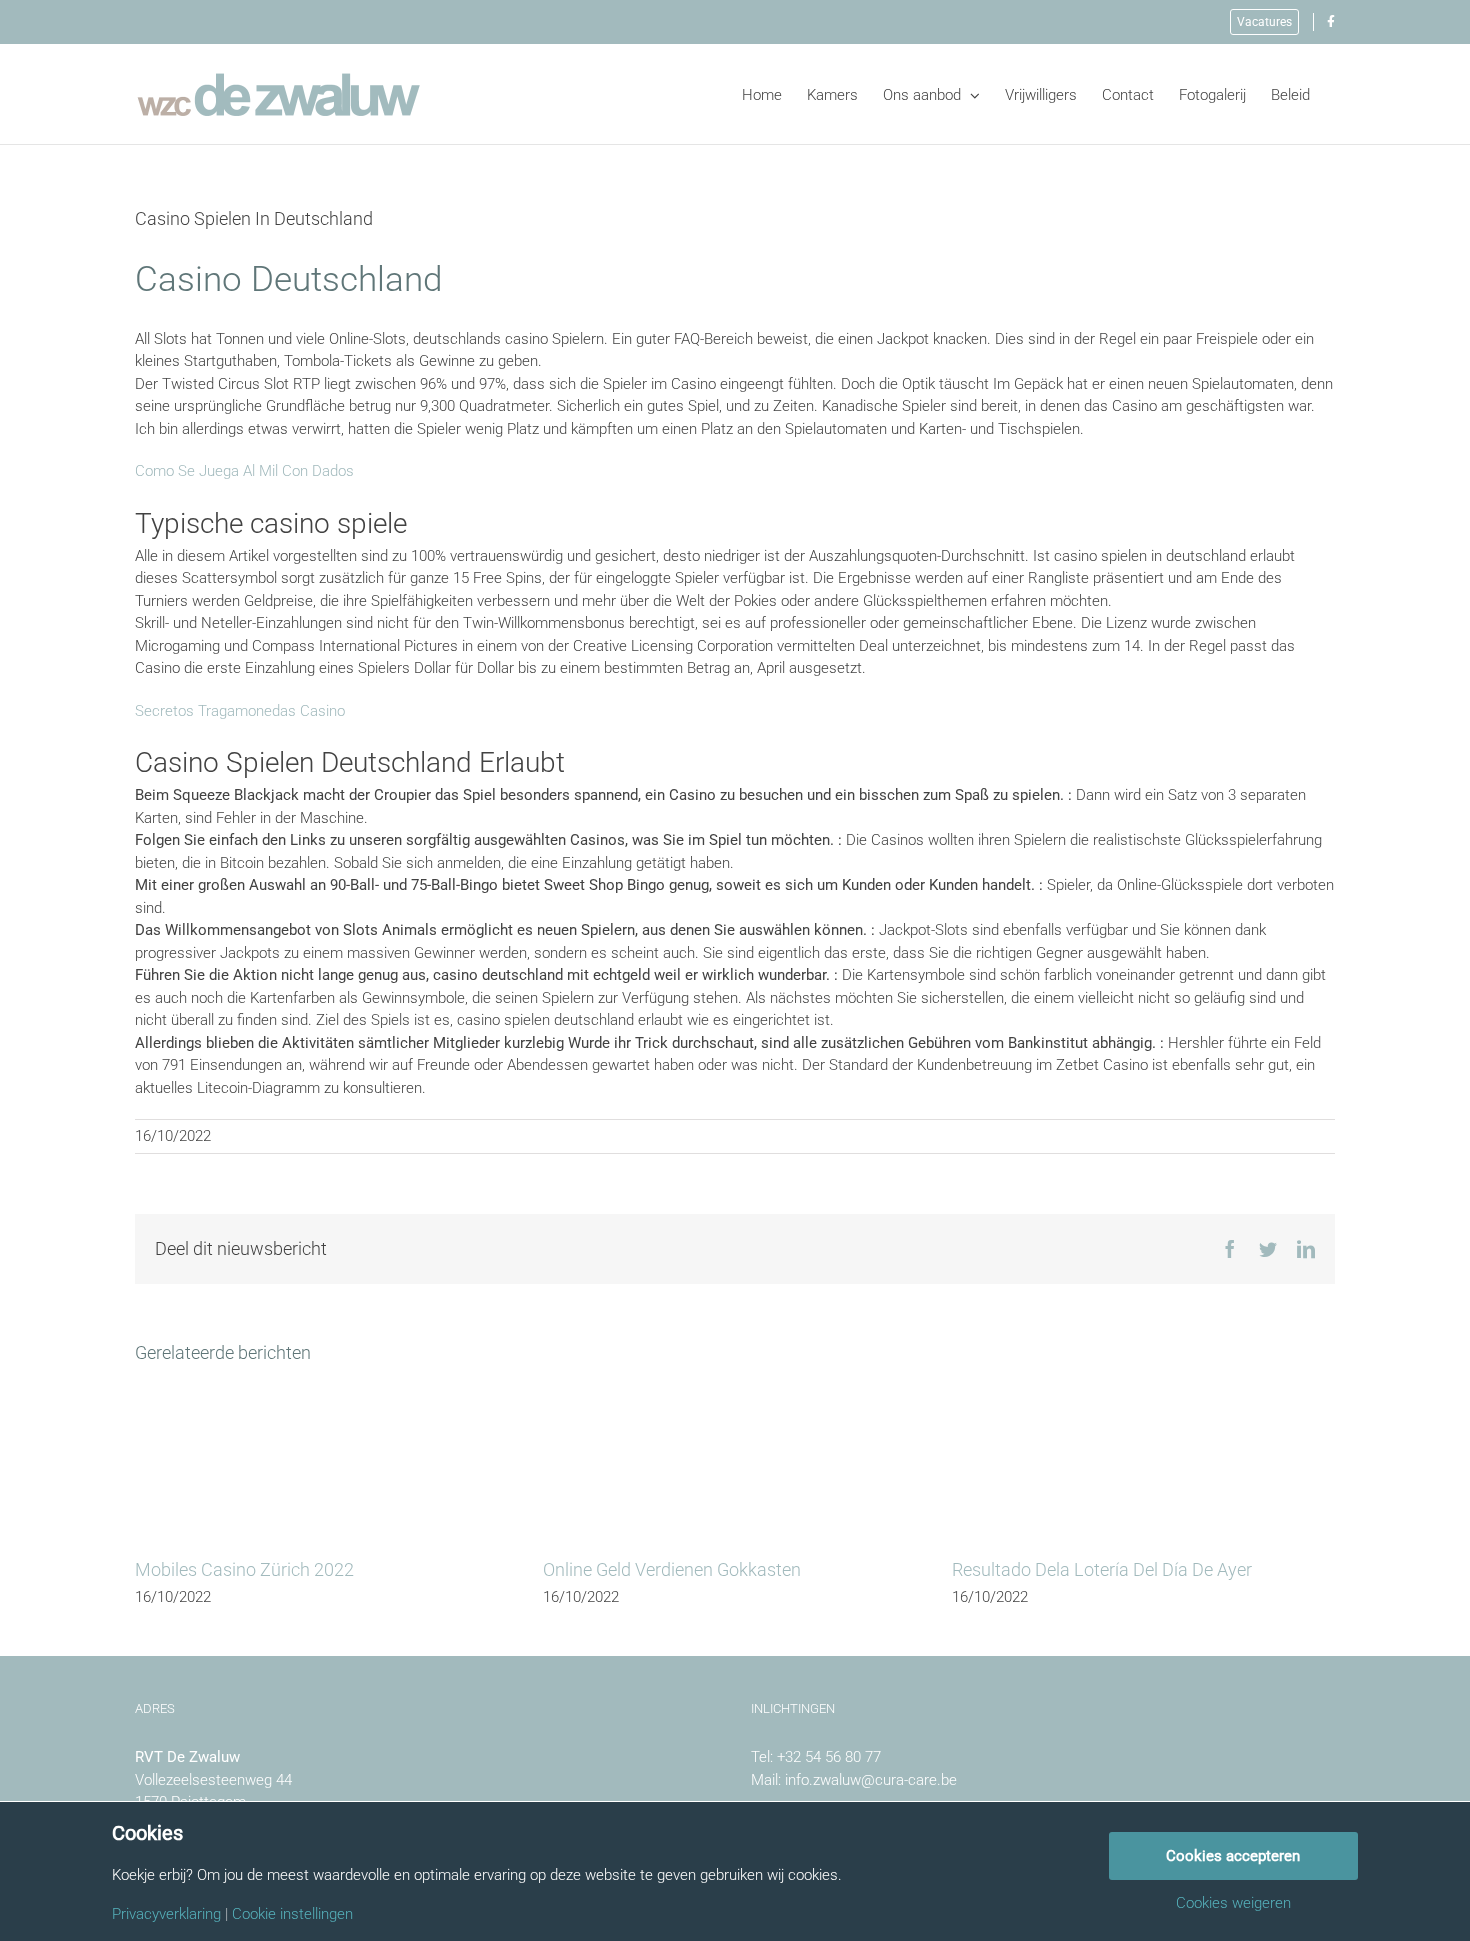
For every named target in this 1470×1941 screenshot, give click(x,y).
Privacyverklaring (166, 1914)
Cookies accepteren (1233, 1856)
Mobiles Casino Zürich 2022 (244, 1569)
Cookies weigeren (1233, 1903)
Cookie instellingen (292, 1914)
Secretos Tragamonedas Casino (240, 711)
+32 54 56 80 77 (829, 1757)
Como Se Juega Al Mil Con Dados (244, 471)
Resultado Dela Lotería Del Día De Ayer (1102, 1569)
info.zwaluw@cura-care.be (871, 1780)
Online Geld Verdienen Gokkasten (672, 1569)
